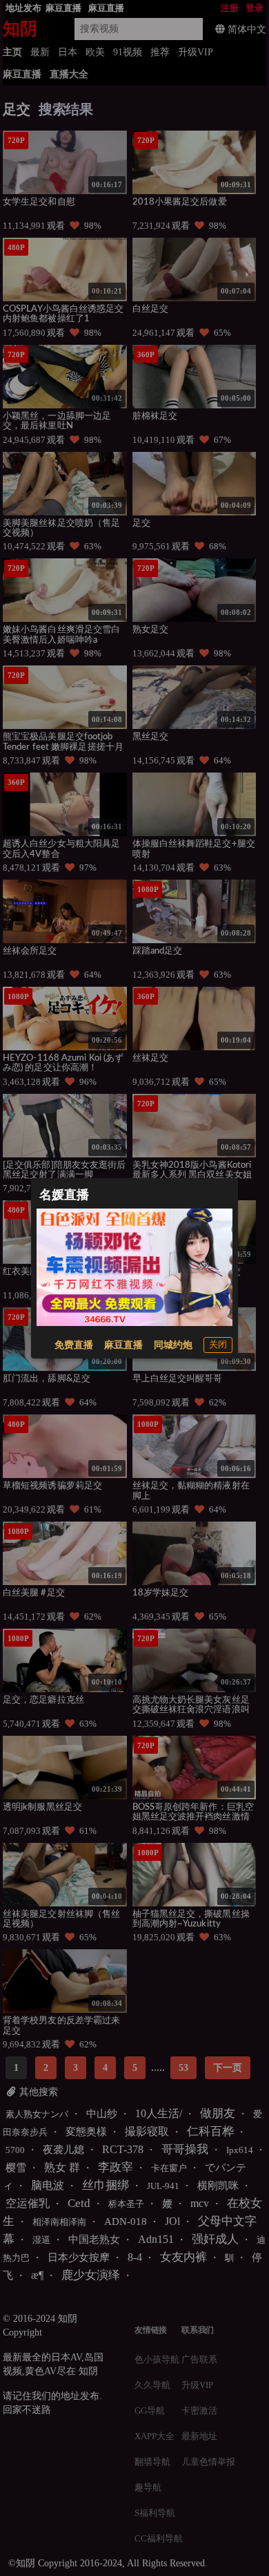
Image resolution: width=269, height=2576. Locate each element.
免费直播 (74, 1345)
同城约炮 (173, 1345)
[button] (218, 1345)
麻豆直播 (123, 1345)
